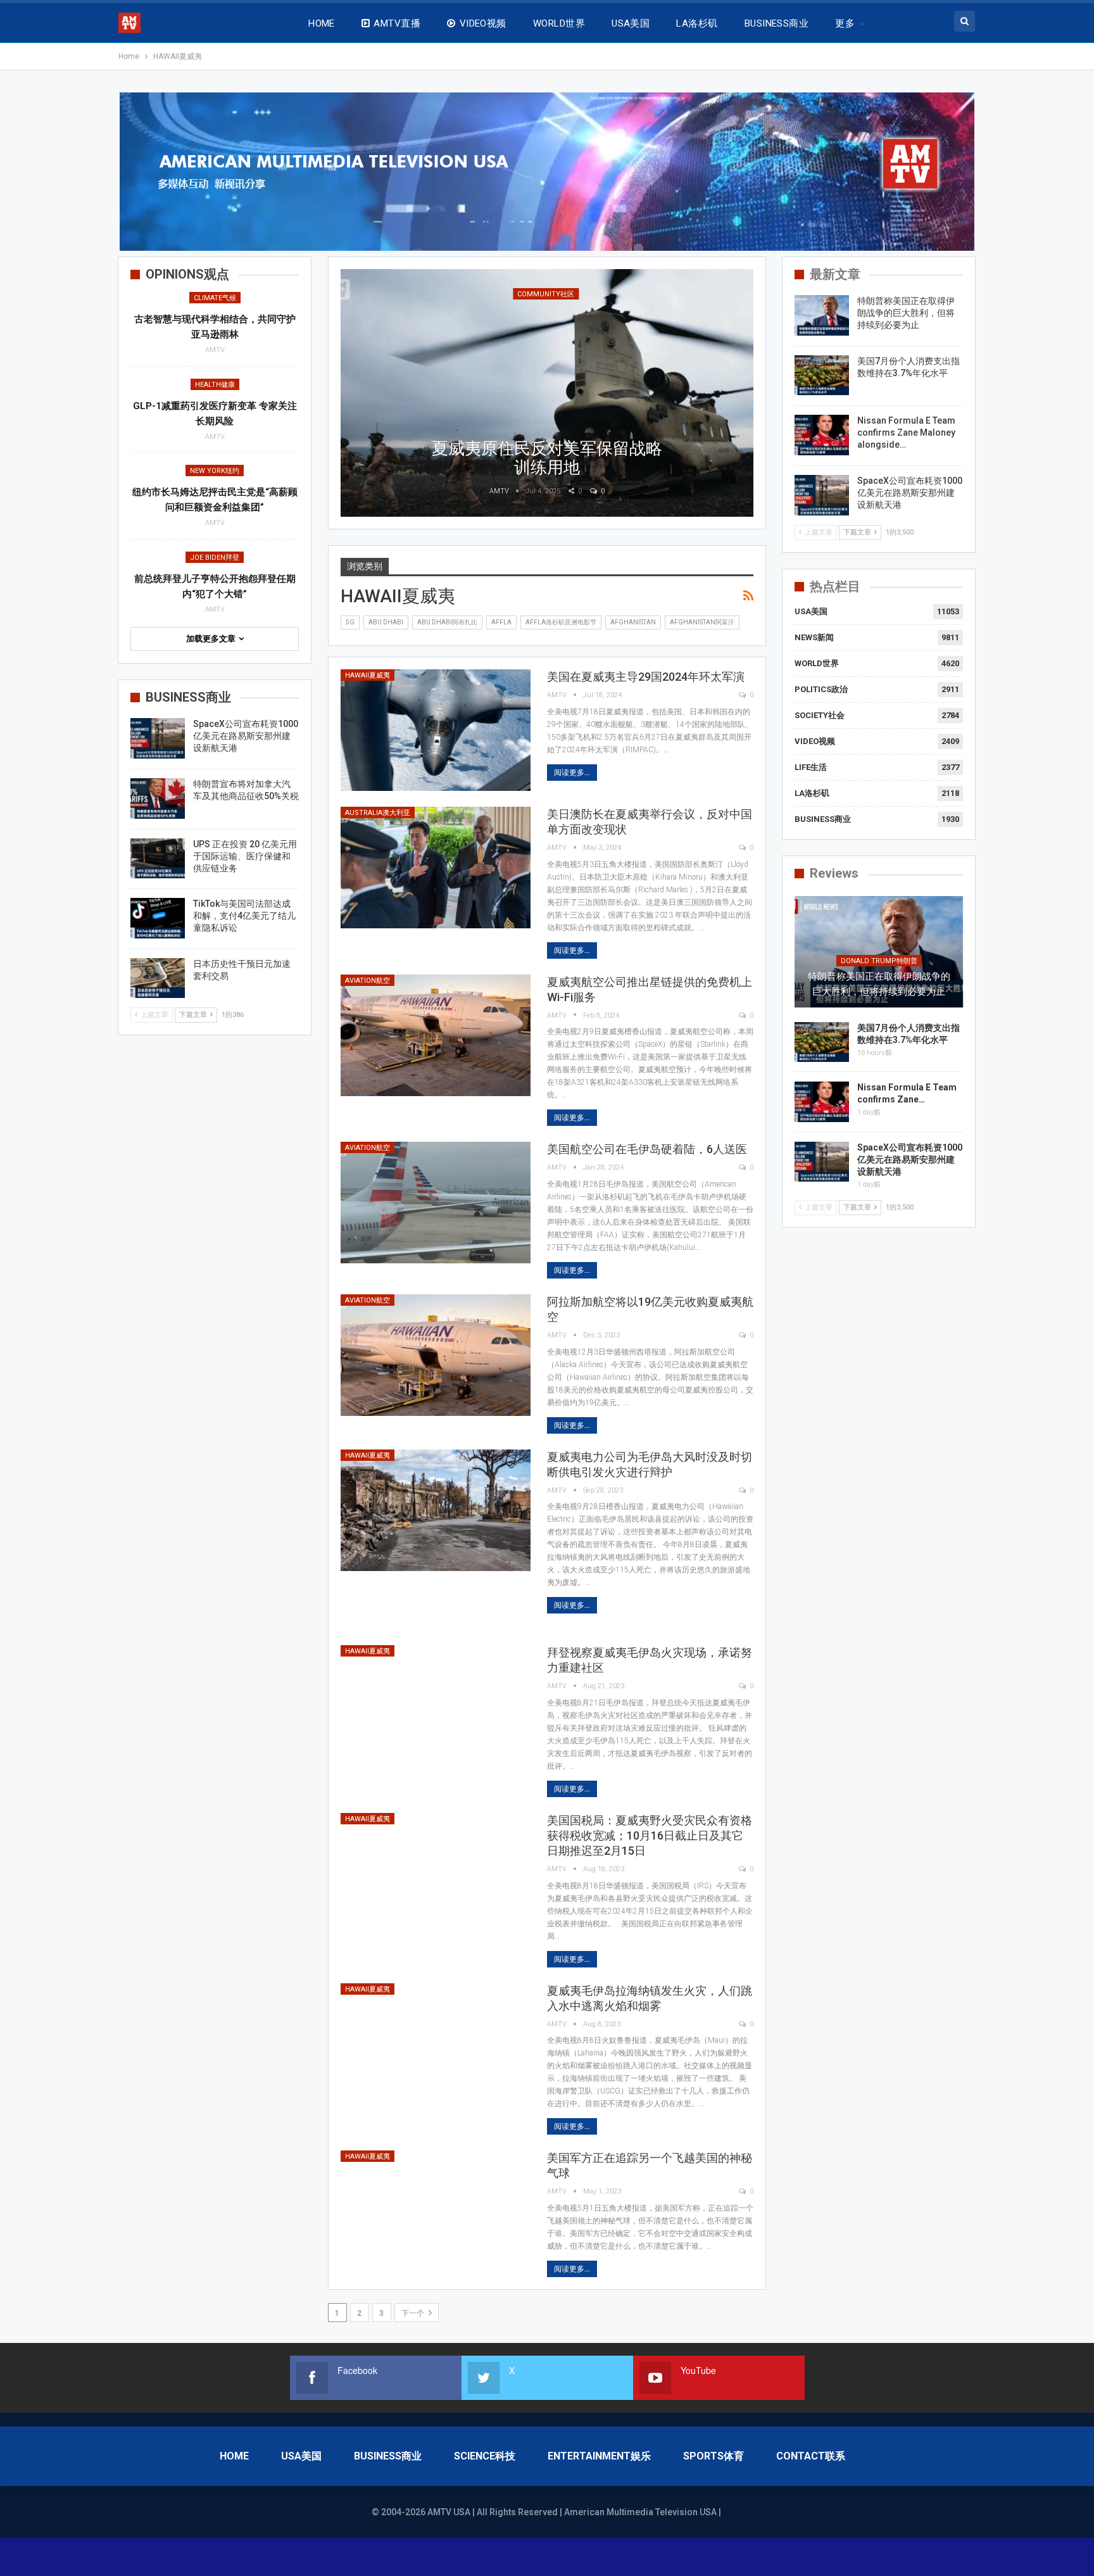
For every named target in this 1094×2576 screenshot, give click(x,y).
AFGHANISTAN (633, 622)
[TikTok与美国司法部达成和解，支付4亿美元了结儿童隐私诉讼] (158, 918)
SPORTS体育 (714, 2456)
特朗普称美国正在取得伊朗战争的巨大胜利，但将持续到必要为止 (906, 313)
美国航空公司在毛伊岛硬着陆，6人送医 (647, 1149)
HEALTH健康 (215, 385)
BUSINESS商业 (777, 23)
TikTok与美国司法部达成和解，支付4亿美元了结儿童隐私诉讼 (244, 916)
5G (350, 622)
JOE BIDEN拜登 (215, 558)
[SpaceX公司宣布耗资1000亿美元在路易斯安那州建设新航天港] (822, 495)
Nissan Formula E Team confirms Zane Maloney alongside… (906, 432)
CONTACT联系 (811, 2456)
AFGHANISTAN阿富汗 (702, 622)
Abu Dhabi (386, 622)
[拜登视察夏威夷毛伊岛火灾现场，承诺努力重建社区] (436, 1706)
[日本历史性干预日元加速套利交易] (158, 978)
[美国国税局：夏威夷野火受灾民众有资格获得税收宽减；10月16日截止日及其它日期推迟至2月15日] (436, 1874)
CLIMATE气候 (215, 298)
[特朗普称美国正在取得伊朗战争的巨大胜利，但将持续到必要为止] (822, 315)
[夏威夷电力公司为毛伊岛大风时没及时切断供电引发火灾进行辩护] (436, 1510)
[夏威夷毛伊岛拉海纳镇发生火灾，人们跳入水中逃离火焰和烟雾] (436, 2044)
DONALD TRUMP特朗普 (879, 961)
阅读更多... (572, 773)
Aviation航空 (368, 981)
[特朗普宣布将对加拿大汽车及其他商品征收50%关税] (158, 799)
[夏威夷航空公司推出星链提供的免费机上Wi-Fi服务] (436, 1035)
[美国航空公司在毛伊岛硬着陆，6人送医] (436, 1203)
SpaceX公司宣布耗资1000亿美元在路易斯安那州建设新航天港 (910, 493)
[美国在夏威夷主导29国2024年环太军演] (436, 730)
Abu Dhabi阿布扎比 (447, 622)
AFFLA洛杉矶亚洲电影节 (561, 622)
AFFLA (501, 622)
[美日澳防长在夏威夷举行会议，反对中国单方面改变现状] (436, 868)
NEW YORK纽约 (215, 471)
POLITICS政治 (821, 689)
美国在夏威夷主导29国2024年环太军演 (646, 677)
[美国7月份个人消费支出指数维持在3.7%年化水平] (822, 376)
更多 (845, 23)
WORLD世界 (559, 23)
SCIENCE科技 (485, 2456)
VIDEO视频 (483, 23)
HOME (322, 23)
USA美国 (631, 23)
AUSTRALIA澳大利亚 (378, 813)
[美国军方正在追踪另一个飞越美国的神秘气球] (436, 2211)
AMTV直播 (397, 23)
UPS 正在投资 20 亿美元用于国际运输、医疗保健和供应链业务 (245, 856)
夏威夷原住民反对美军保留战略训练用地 (547, 458)
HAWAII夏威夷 (368, 675)
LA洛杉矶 (697, 23)
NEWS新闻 (814, 637)
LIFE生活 (811, 767)
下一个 (414, 2313)
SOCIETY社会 (820, 715)
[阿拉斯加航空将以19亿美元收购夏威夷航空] (436, 1355)
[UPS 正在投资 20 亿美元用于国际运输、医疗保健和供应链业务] (158, 859)
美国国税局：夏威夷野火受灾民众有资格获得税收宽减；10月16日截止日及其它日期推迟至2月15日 (650, 1835)
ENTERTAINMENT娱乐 (599, 2456)
